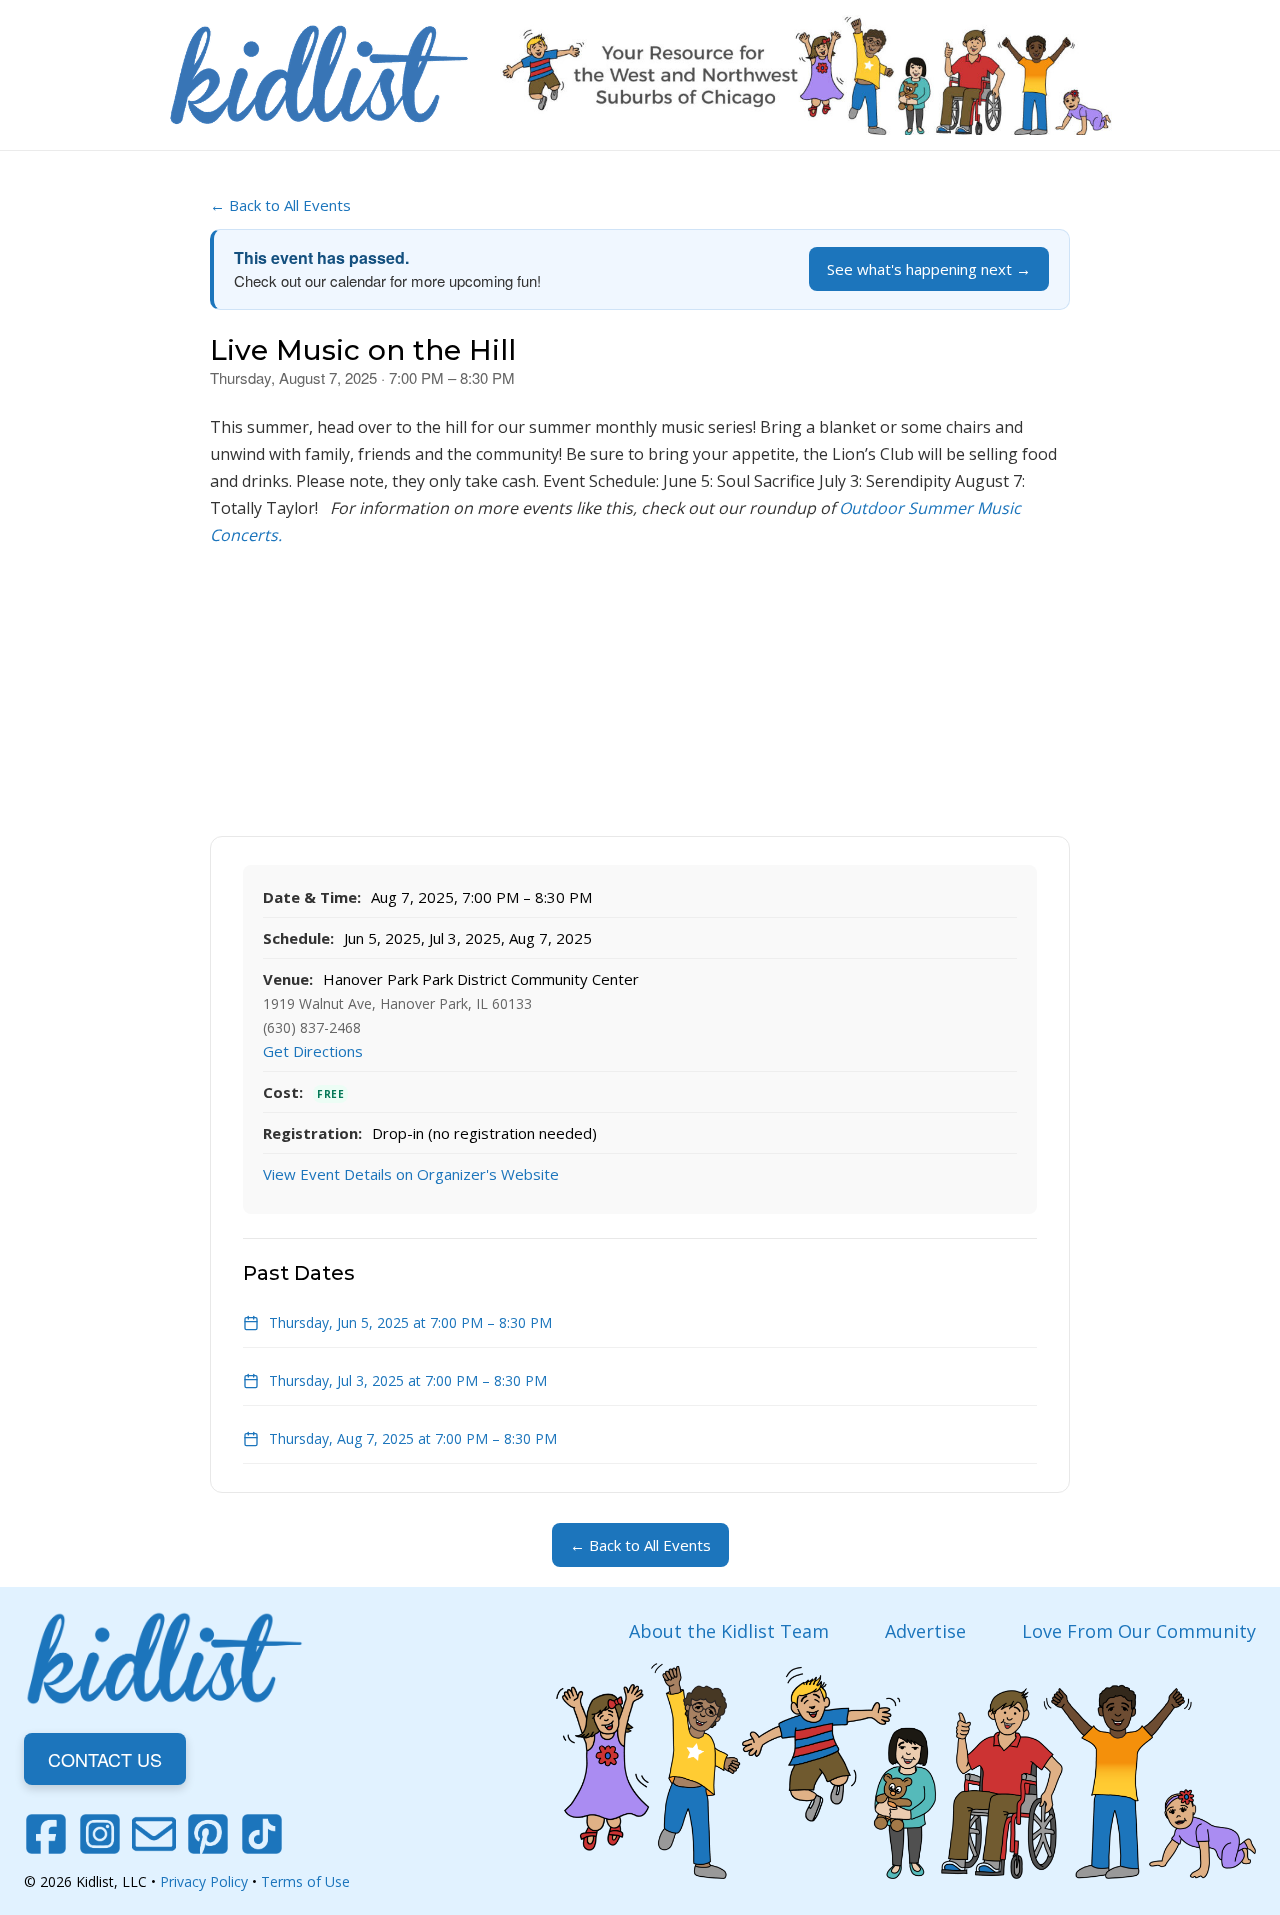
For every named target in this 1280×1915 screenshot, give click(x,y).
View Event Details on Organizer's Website (411, 1174)
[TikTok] (262, 1834)
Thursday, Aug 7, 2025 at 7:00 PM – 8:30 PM (413, 1438)
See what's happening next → (929, 269)
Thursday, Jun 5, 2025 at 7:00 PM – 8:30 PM (410, 1322)
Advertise (925, 1631)
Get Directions (313, 1051)
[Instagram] (100, 1834)
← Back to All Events (280, 205)
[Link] (319, 75)
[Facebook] (46, 1834)
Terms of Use (305, 1881)
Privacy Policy (204, 1881)
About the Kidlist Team (729, 1631)
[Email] (154, 1834)
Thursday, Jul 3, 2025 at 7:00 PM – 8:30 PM (408, 1380)
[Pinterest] (208, 1834)
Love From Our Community (1139, 1631)
